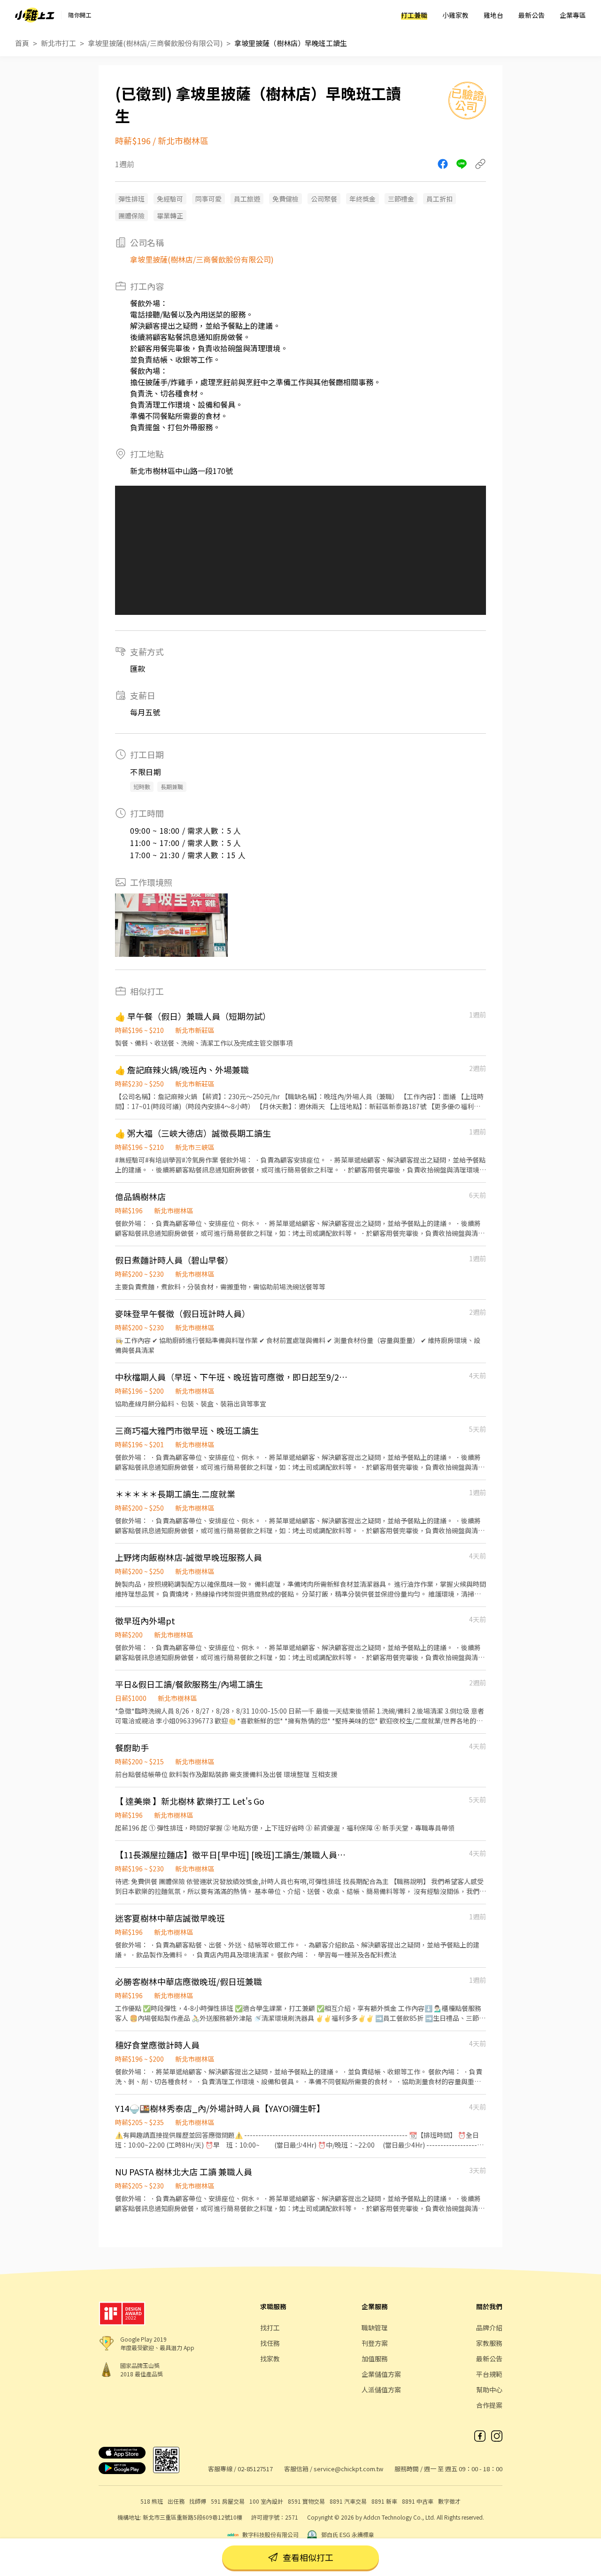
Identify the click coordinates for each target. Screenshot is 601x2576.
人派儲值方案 (381, 2390)
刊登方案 (375, 2343)
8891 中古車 (418, 2501)
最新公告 (532, 15)
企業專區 (573, 15)
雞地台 (493, 15)
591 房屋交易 (228, 2501)
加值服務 (375, 2359)
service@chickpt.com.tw (348, 2469)
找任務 (270, 2343)
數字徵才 (449, 2501)
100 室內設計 (266, 2501)
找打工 (270, 2328)
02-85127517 (255, 2469)
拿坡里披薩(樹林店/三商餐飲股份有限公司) (155, 43)
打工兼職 (414, 15)
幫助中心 (489, 2390)
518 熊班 (152, 2501)
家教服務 (489, 2343)
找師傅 (198, 2501)
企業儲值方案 (381, 2374)
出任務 (176, 2501)
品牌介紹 (489, 2328)
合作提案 (489, 2405)
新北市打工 (58, 43)
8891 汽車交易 (348, 2501)
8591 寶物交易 (306, 2501)
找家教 (270, 2359)
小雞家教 (455, 15)
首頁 (22, 43)
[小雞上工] (35, 15)
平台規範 (489, 2374)
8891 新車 (384, 2501)
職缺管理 (375, 2328)
